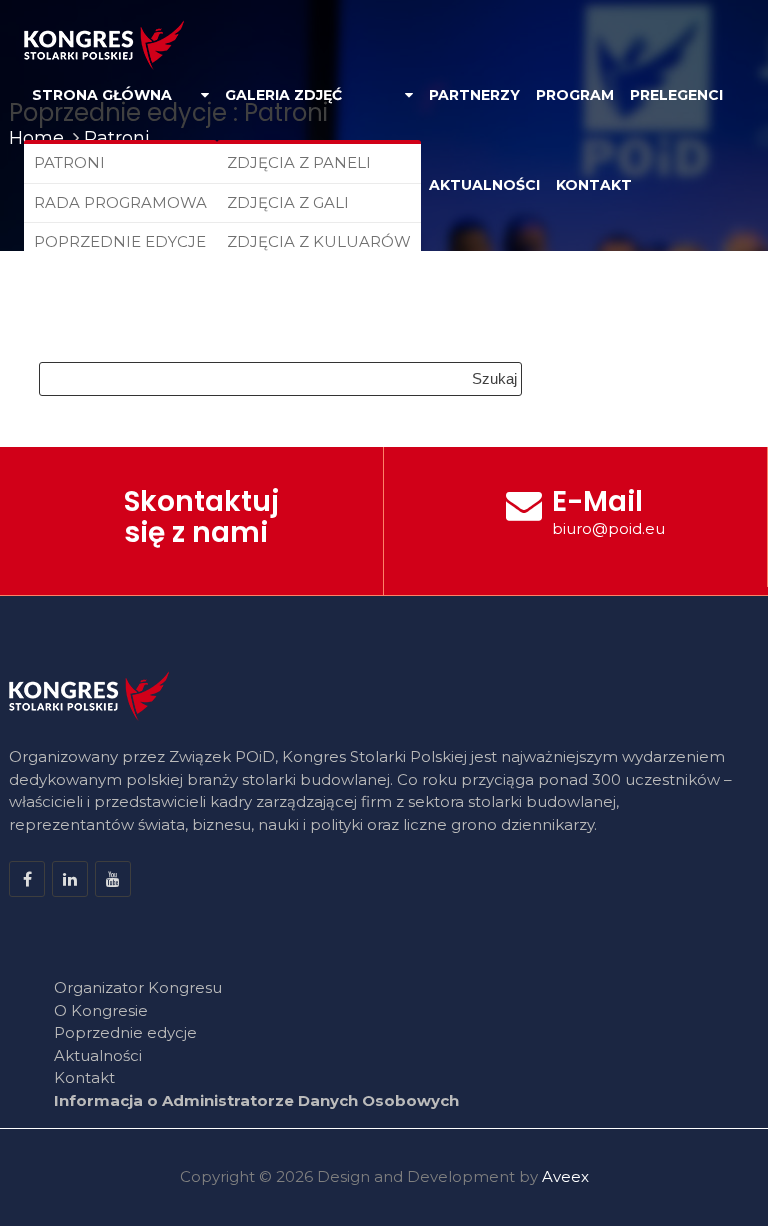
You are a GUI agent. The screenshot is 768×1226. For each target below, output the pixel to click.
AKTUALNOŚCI (484, 185)
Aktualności (98, 1055)
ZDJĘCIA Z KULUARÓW (319, 241)
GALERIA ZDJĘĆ (283, 95)
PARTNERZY (474, 95)
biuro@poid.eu (608, 528)
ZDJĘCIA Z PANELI (299, 162)
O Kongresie (101, 1010)
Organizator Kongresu (138, 987)
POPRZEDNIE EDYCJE (120, 241)
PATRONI (69, 162)
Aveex (565, 1176)
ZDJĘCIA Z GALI (288, 202)
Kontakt (84, 1077)
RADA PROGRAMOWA (120, 202)
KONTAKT (594, 185)
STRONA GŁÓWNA (102, 95)
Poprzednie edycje (125, 1032)
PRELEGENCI (676, 95)
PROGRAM (575, 95)
